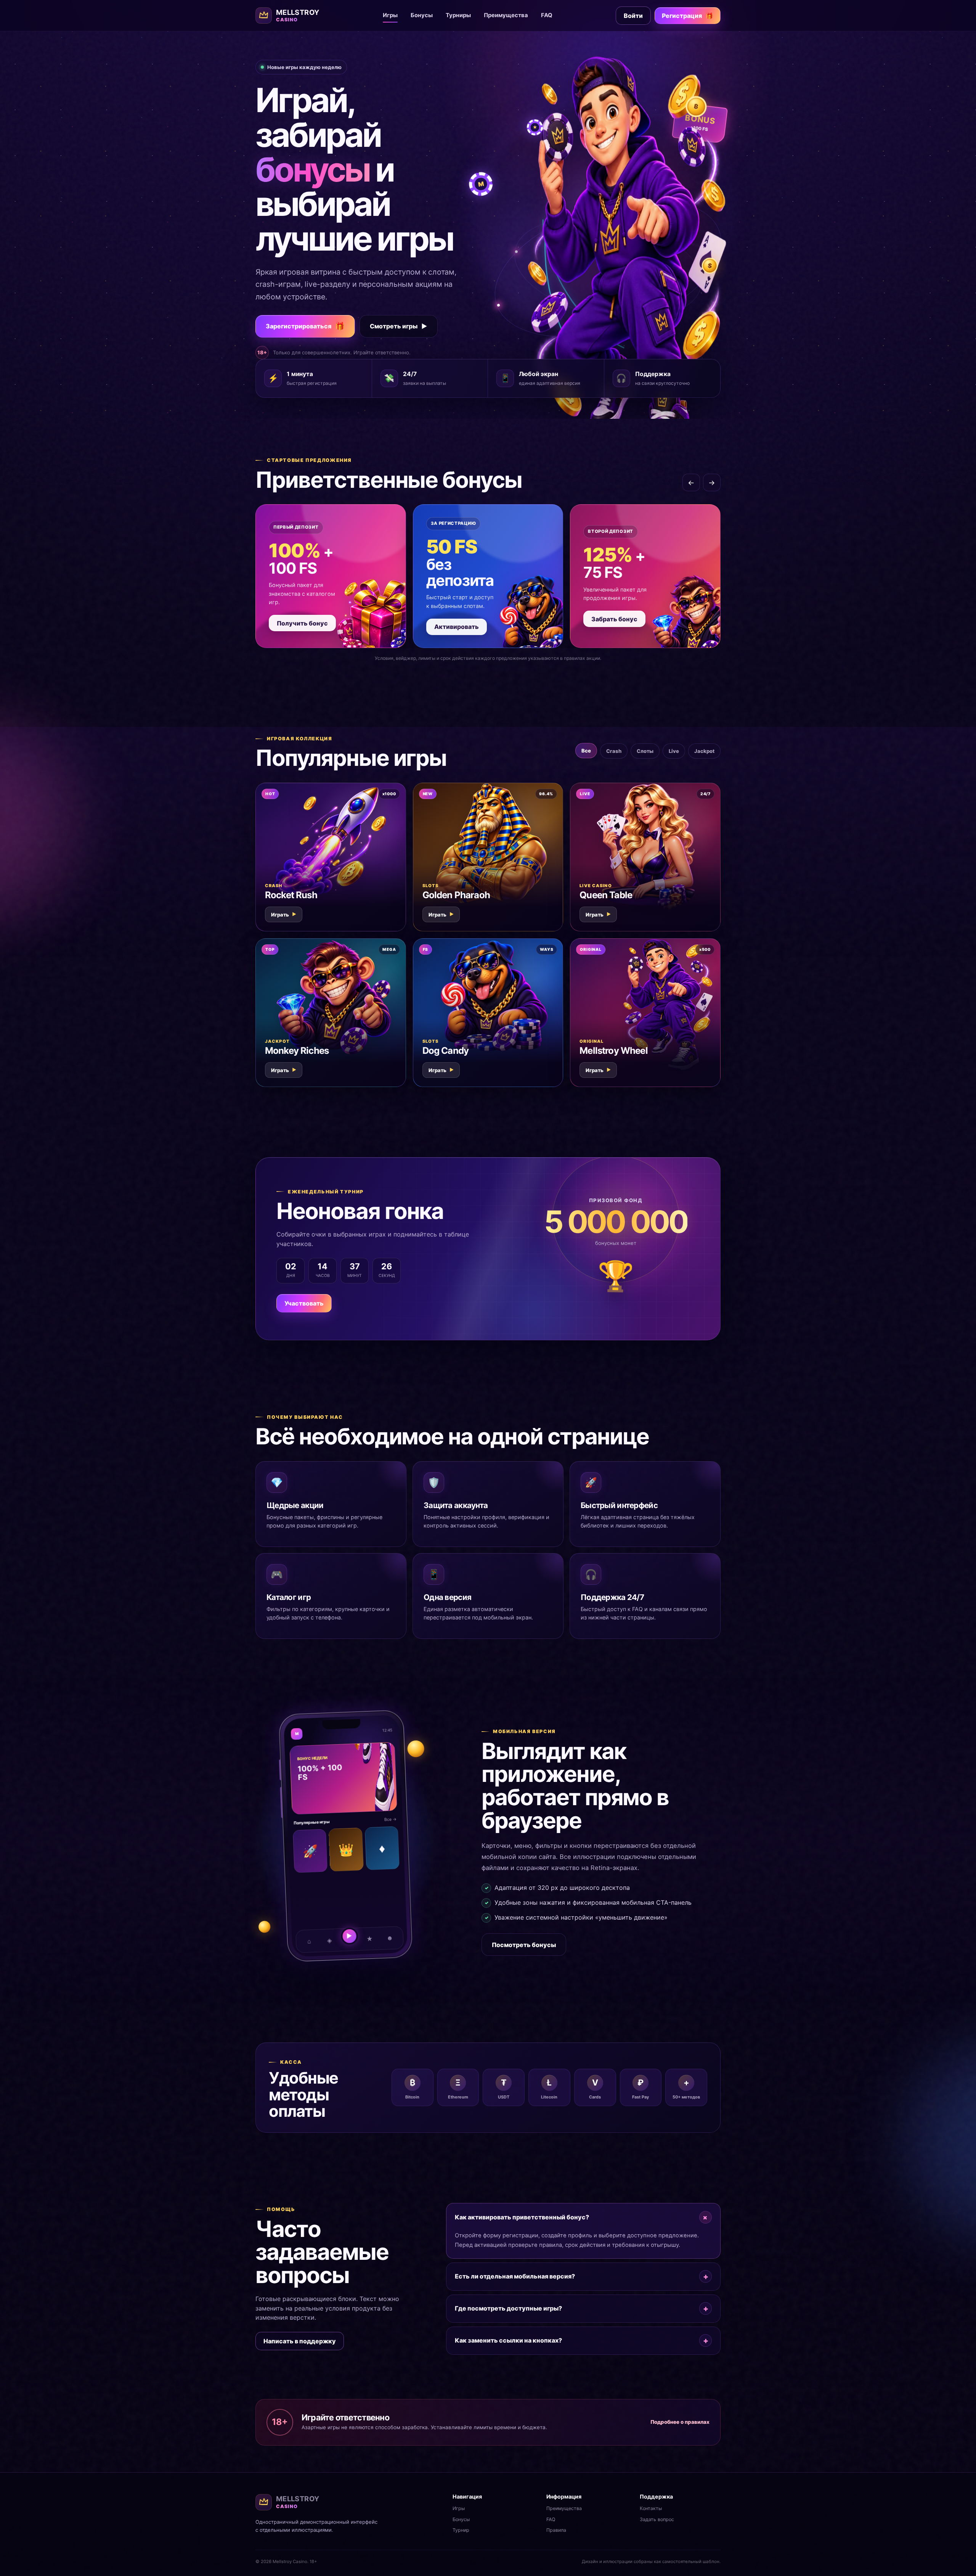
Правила (556, 2530)
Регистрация (688, 16)
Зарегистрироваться (305, 326)
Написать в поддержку (300, 2341)
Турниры (458, 15)
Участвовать (304, 1303)
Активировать (457, 627)
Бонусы (422, 15)
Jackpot (704, 751)
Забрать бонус (614, 619)
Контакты (651, 2508)
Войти (633, 16)
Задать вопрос (657, 2519)
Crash (614, 751)
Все (586, 751)
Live (674, 751)
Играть (284, 915)
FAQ (547, 15)
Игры (390, 15)
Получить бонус (302, 623)
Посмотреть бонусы (524, 1945)
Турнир (461, 2530)
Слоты (645, 751)
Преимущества (506, 15)
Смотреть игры (399, 326)
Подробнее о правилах (680, 2422)
